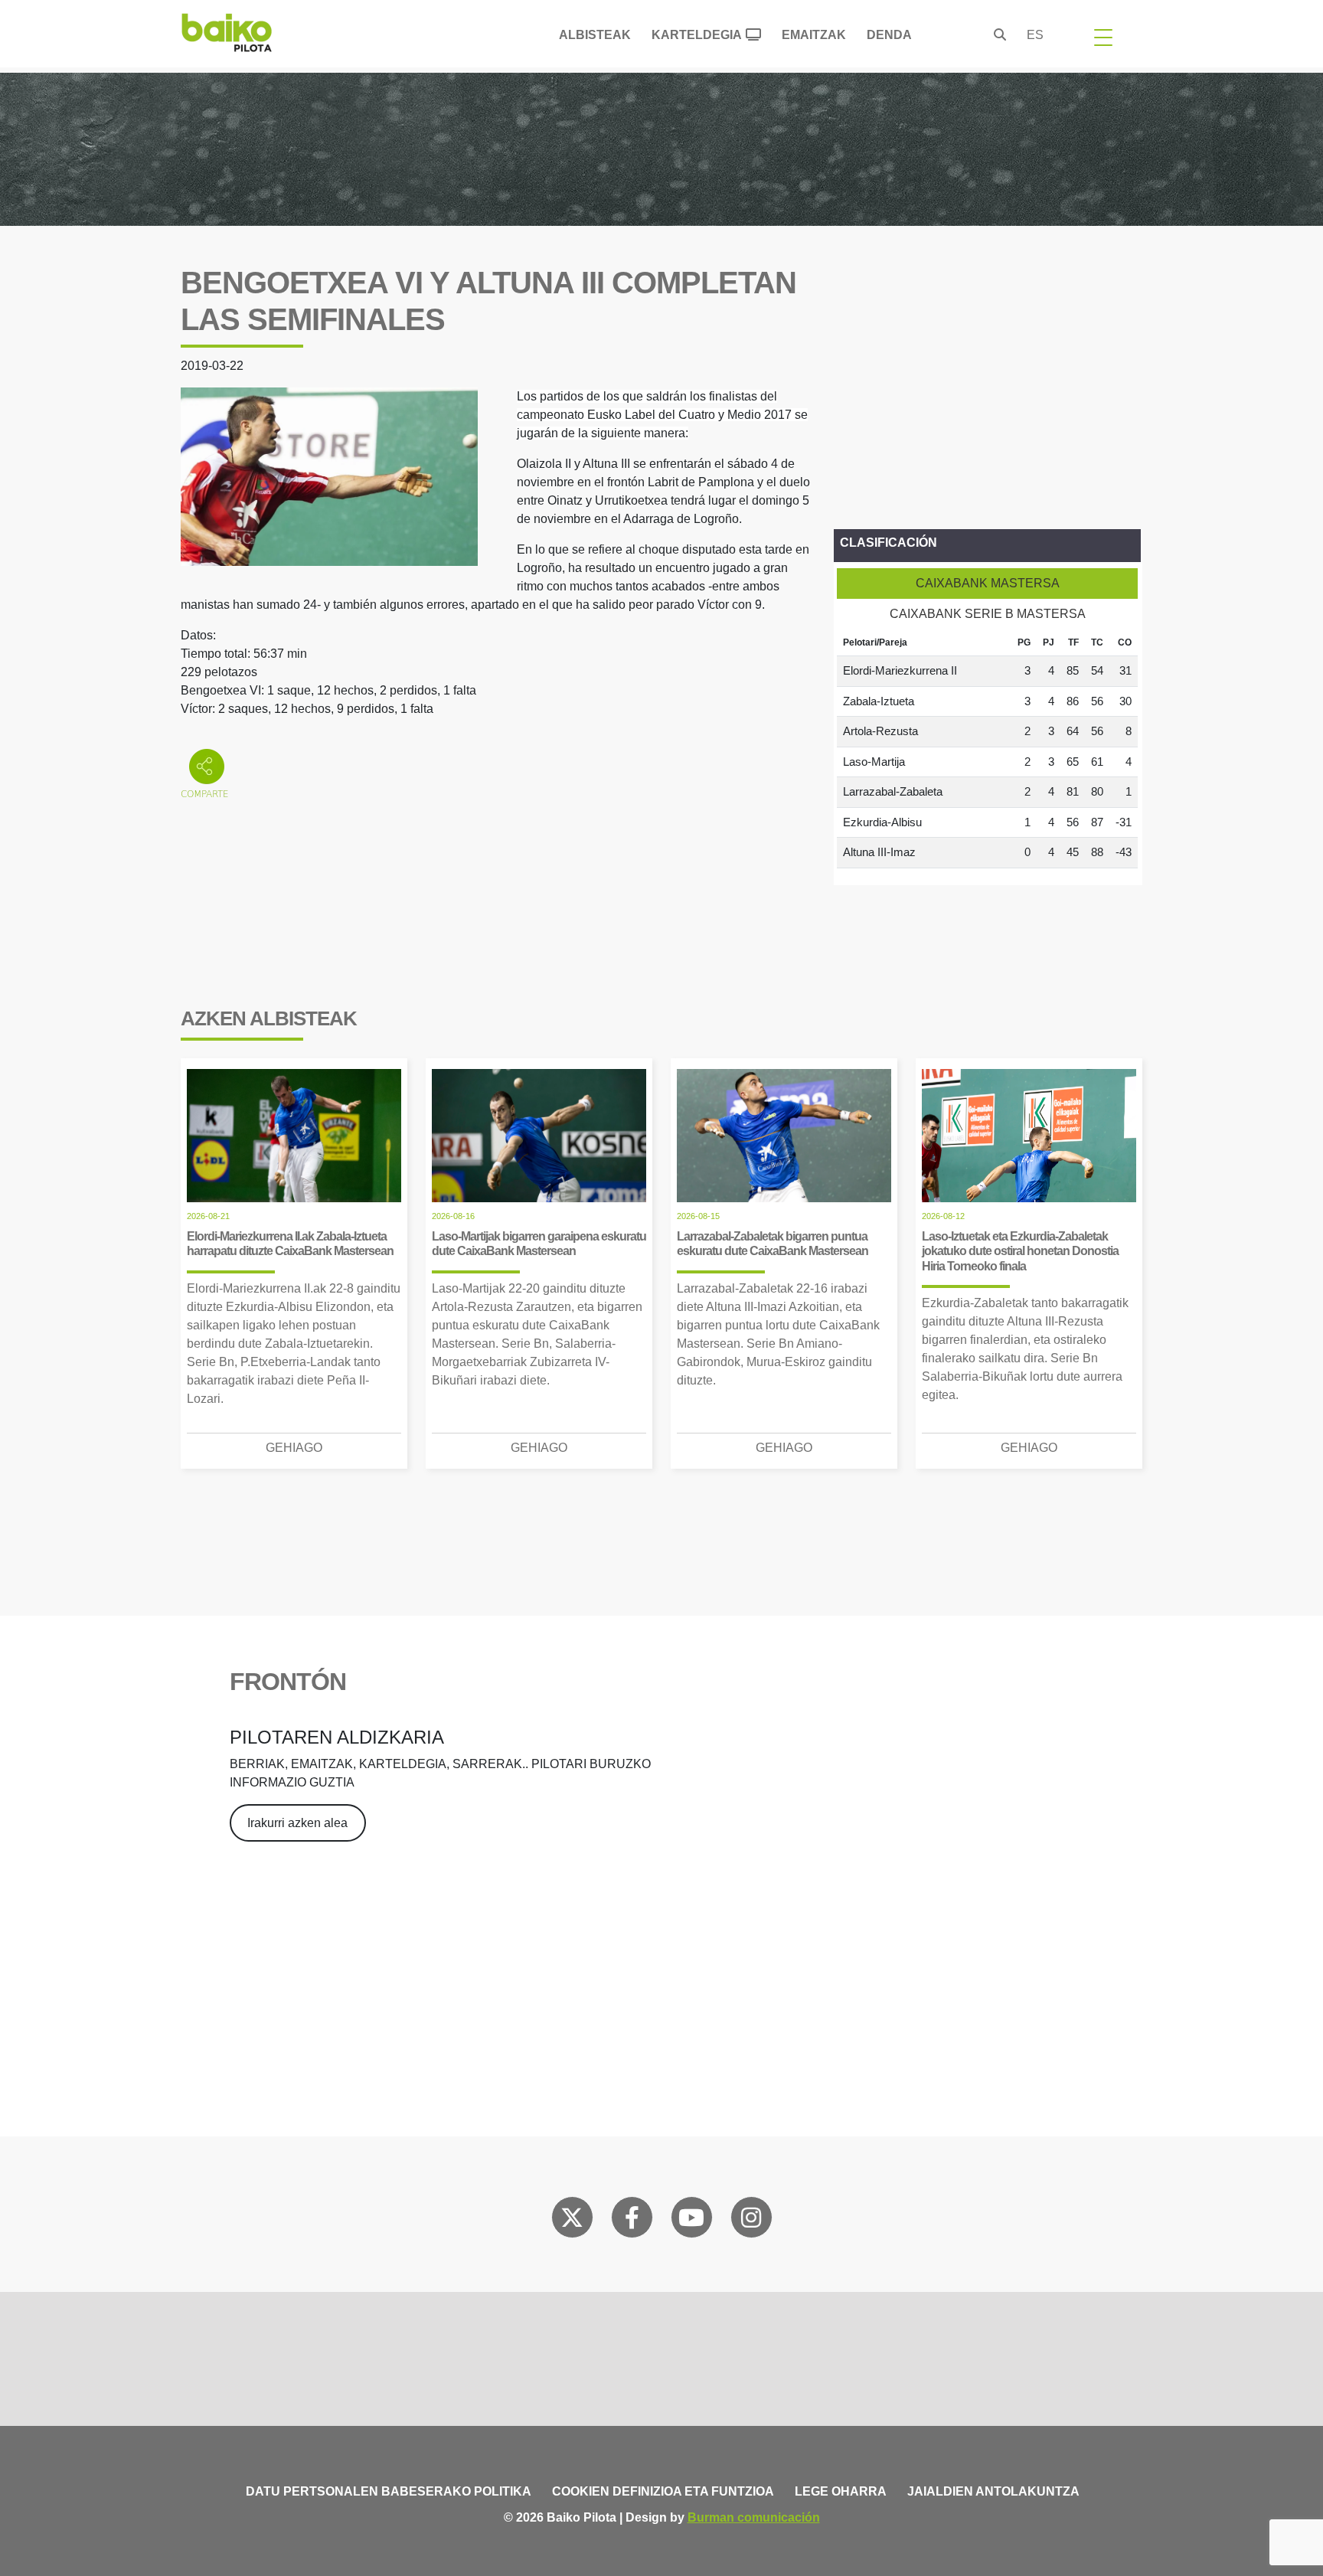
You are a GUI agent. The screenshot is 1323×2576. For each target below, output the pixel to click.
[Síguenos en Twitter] (572, 2221)
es (1035, 35)
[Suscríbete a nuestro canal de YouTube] (691, 2221)
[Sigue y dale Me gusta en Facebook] (632, 2221)
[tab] (987, 584)
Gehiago (294, 1448)
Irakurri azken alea (297, 1823)
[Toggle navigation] (1103, 37)
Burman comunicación (754, 2517)
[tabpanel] (987, 749)
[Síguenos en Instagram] (751, 2221)
